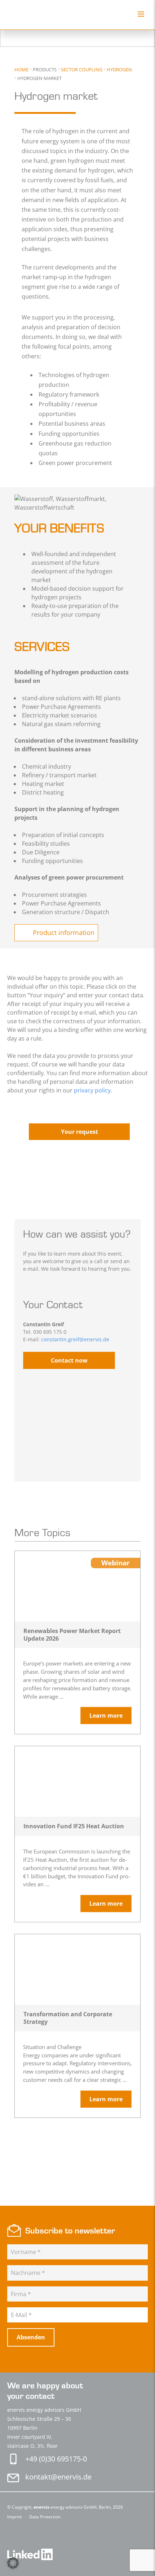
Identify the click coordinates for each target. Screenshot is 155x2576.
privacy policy (92, 1090)
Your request (79, 1132)
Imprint (15, 2517)
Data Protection (45, 2517)
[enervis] (42, 15)
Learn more (106, 1716)
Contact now (69, 1360)
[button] (13, 2563)
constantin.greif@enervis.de (75, 1339)
